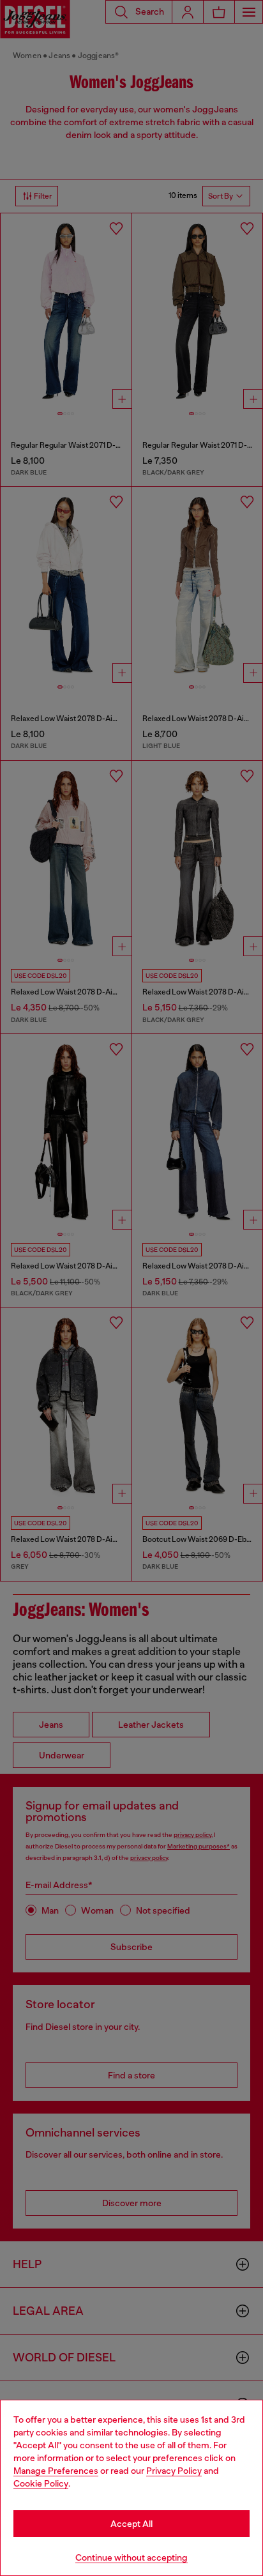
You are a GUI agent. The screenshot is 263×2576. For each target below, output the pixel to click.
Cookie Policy (41, 2483)
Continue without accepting (131, 2557)
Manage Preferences (56, 2471)
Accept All (131, 2524)
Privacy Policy (174, 2471)
